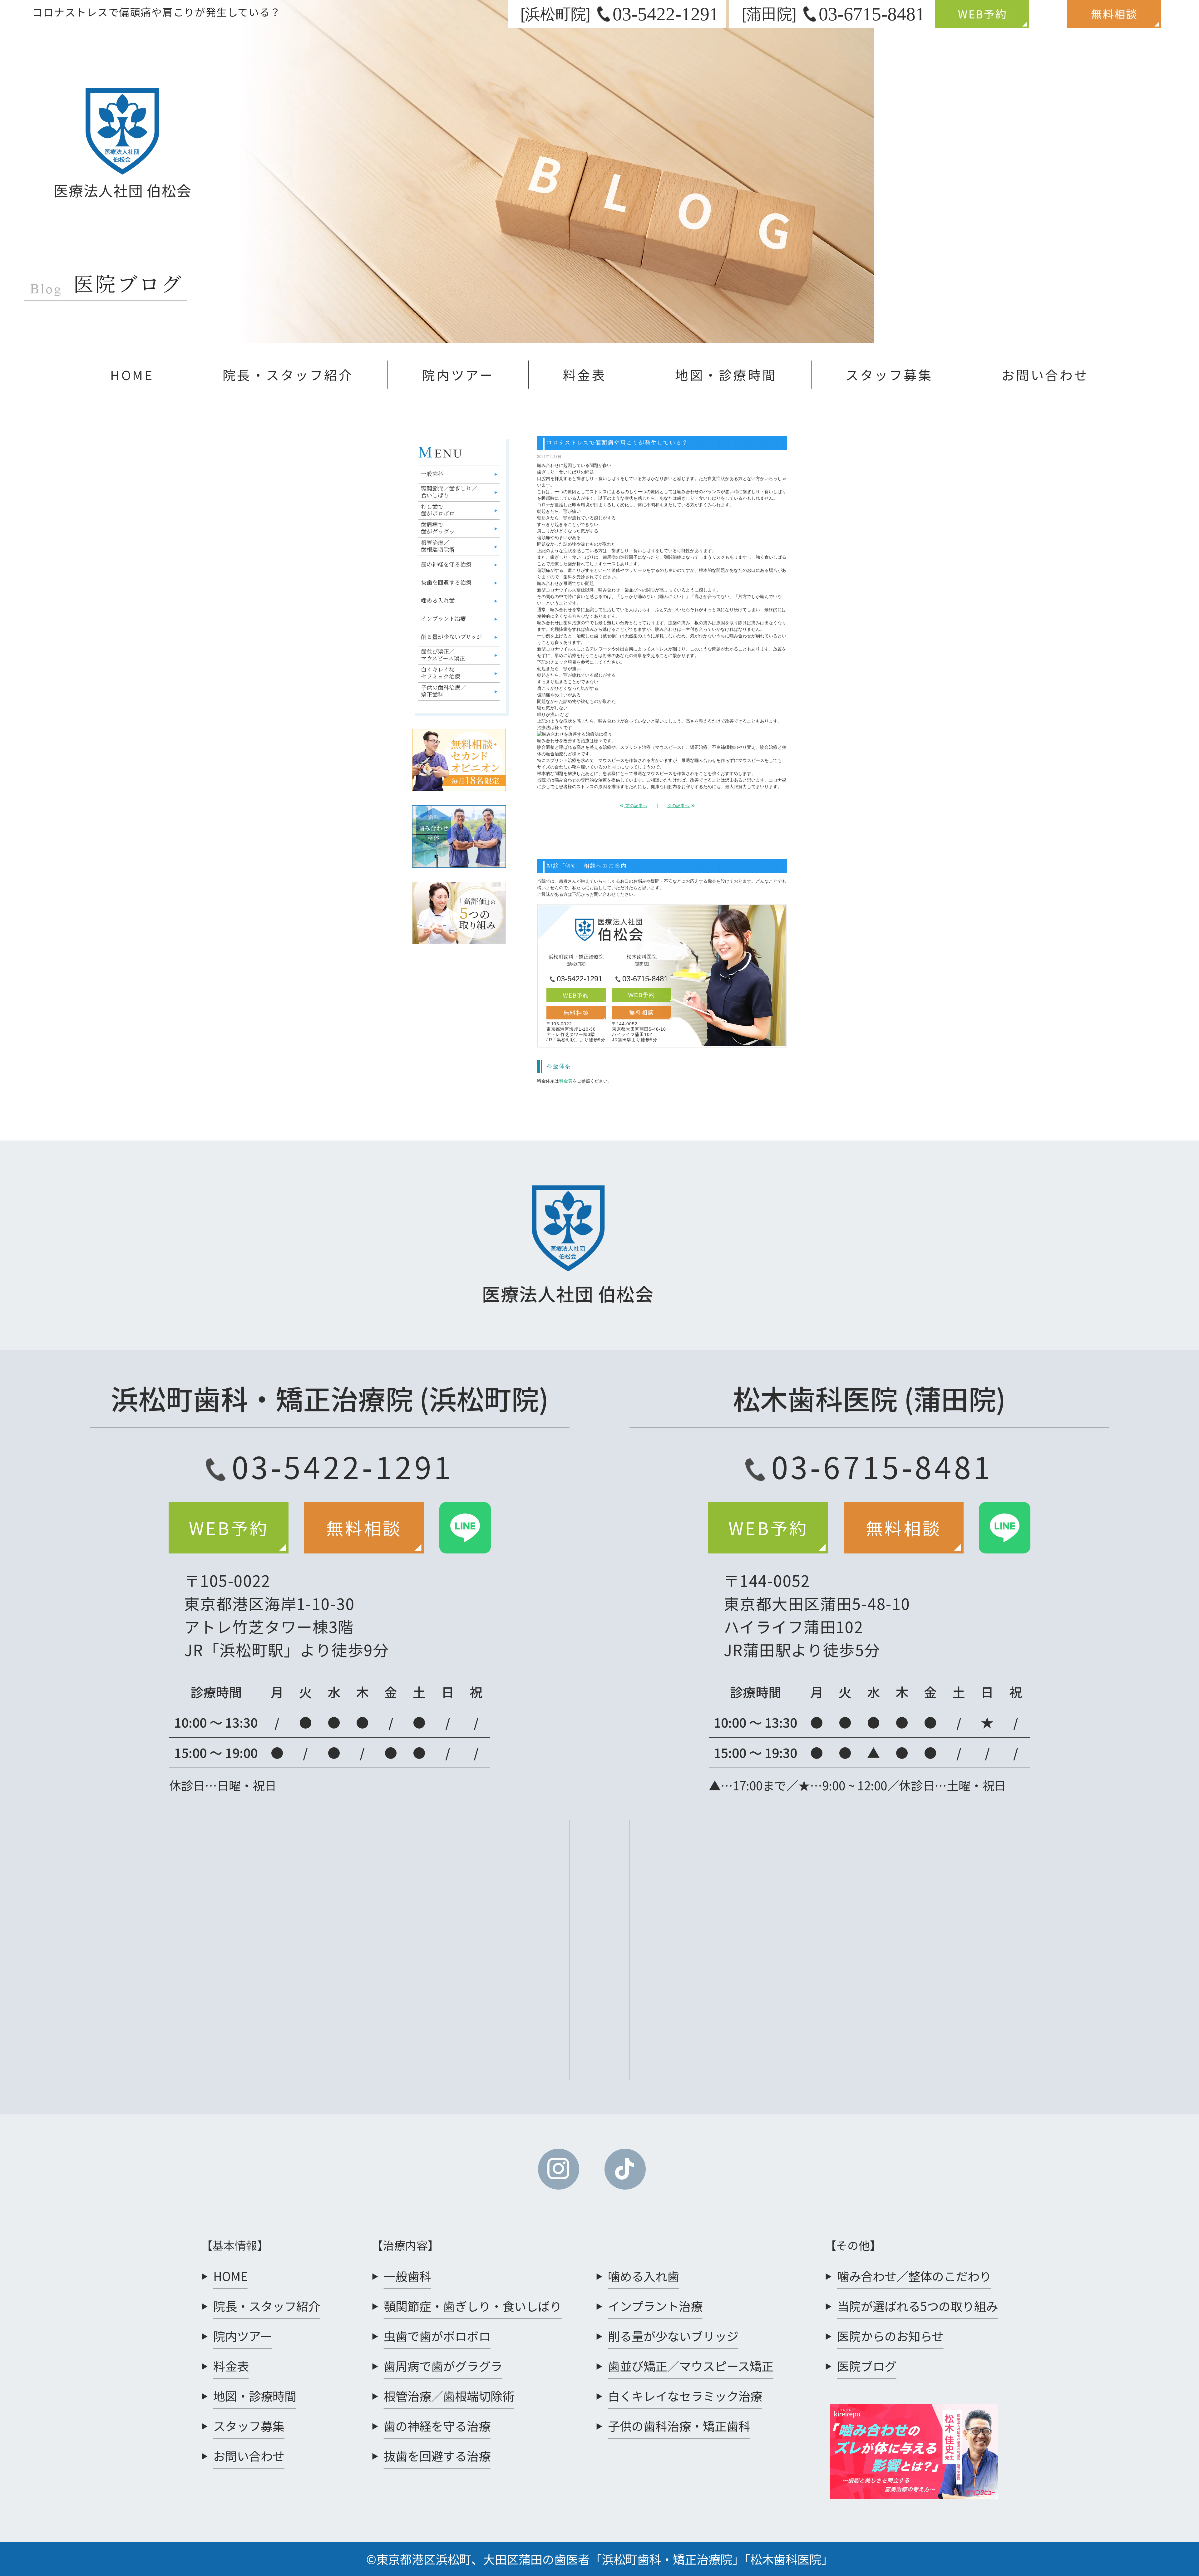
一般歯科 (432, 474)
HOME (132, 375)
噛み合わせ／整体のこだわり (914, 2276)
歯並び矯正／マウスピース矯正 (443, 655)
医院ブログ (867, 2366)
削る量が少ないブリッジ (451, 637)
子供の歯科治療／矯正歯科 (443, 691)
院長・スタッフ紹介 (288, 375)
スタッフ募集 (889, 375)
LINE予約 (469, 1534)
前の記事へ (636, 806)
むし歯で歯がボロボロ (438, 510)
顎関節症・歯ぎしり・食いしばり (473, 2306)
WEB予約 (576, 995)
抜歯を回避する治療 (446, 583)
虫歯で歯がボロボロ (437, 2336)
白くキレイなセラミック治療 (441, 673)
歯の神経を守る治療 (446, 565)
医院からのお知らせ (890, 2336)
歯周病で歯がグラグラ (438, 528)
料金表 (585, 375)
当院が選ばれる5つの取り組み (918, 2306)
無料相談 (576, 1013)
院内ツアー (458, 375)
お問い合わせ (1045, 375)
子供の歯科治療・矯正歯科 (679, 2426)
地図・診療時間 (726, 375)
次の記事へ (679, 806)
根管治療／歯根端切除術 (438, 547)
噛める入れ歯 (438, 601)
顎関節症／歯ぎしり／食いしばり (449, 492)
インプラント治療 (443, 619)
